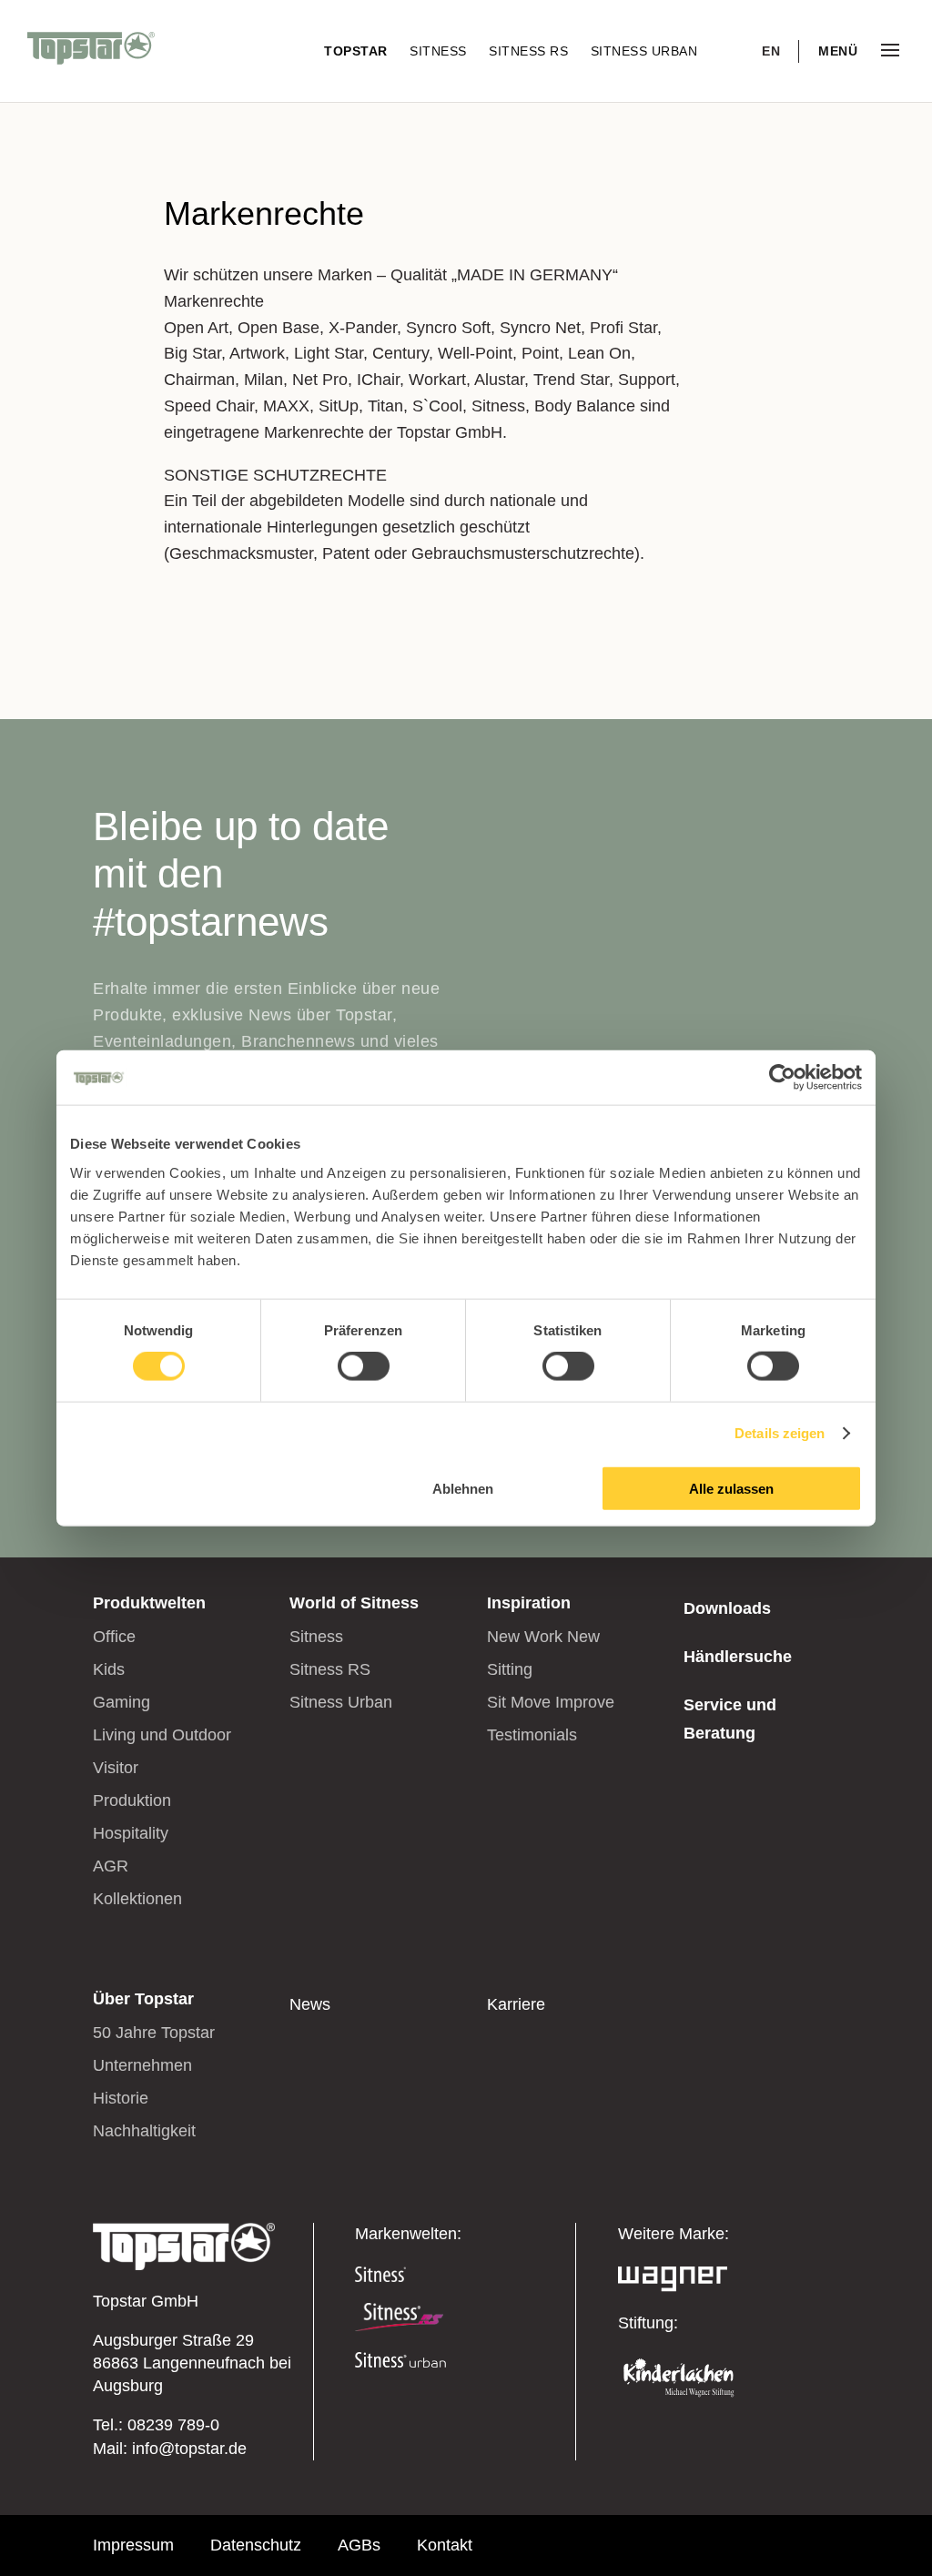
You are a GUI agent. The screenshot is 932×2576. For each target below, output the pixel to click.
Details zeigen (780, 1433)
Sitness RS (531, 51)
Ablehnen (463, 1488)
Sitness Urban (644, 51)
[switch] (364, 1366)
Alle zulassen (731, 1488)
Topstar (358, 51)
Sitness (440, 51)
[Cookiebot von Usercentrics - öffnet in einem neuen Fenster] (782, 1078)
